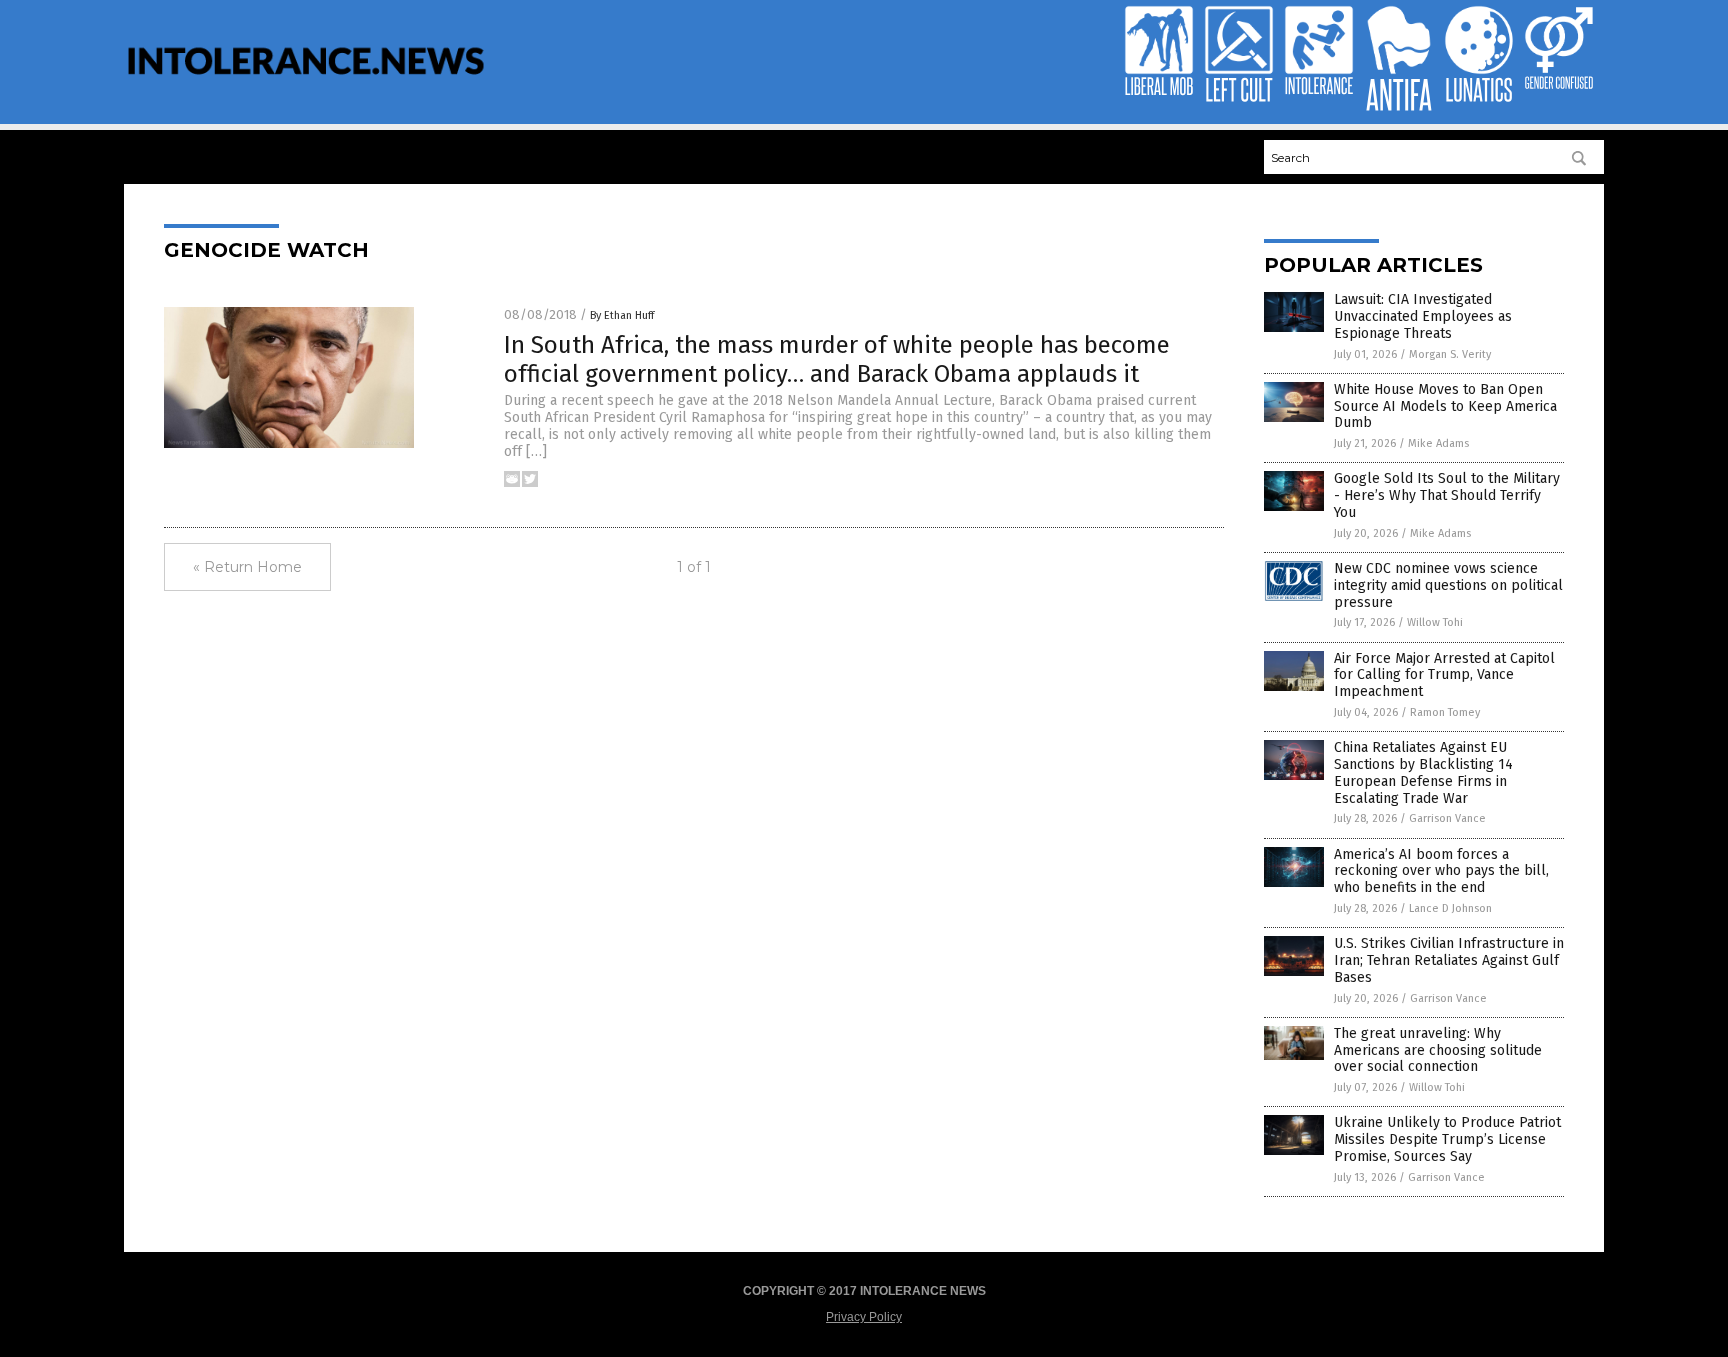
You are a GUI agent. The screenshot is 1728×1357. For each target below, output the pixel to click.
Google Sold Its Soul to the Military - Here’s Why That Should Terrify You (1447, 495)
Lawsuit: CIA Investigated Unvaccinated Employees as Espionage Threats (1423, 316)
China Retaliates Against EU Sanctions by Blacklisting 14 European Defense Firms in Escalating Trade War (1423, 772)
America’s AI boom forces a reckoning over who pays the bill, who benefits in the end (1441, 871)
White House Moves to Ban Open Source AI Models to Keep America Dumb (1445, 406)
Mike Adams (1438, 443)
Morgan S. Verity (1450, 354)
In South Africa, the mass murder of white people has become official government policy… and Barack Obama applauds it (837, 359)
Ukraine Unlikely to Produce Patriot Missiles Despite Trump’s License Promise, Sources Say (1447, 1139)
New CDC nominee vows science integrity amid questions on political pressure (1448, 585)
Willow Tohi (1435, 622)
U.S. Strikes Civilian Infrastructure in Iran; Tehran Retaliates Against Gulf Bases (1449, 960)
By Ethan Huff (622, 315)
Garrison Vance (1447, 818)
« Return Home (247, 567)
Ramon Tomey (1445, 712)
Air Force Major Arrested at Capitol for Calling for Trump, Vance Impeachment (1444, 675)
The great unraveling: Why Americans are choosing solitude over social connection (1438, 1050)
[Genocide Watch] (306, 88)
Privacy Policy (864, 1317)
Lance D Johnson (1450, 908)
